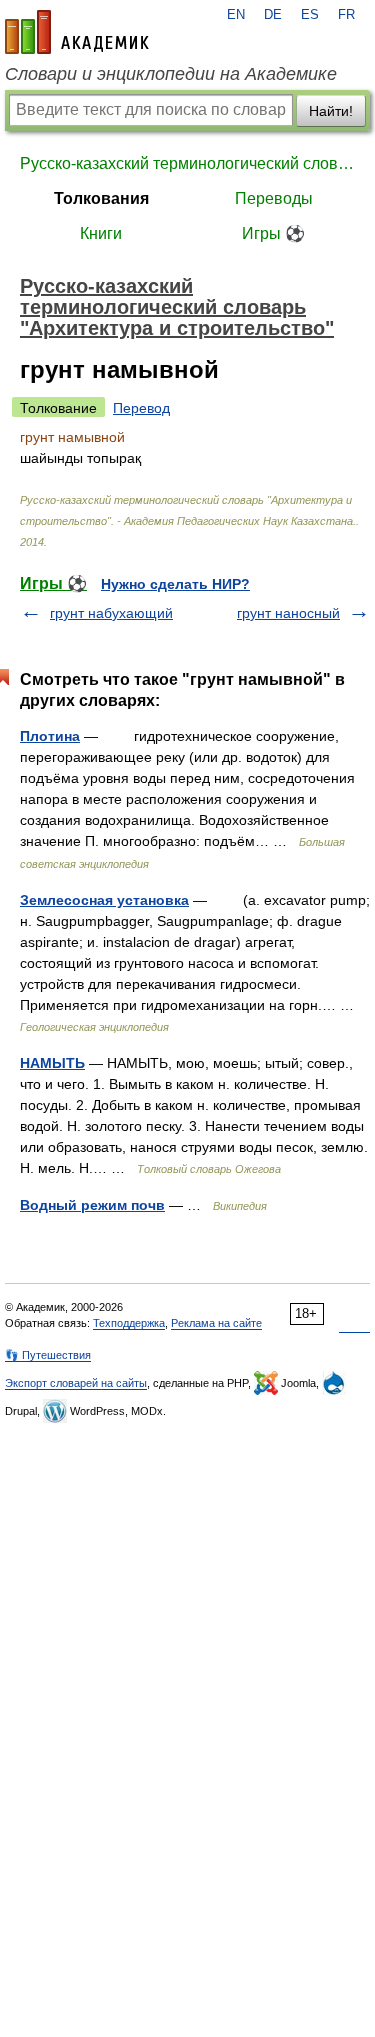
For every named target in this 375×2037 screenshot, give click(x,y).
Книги (101, 233)
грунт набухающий (111, 613)
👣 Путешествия (48, 1355)
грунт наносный (288, 613)
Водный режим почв (92, 1205)
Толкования (101, 198)
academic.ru (77, 32)
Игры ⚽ (273, 233)
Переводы (274, 198)
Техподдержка (129, 1323)
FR (346, 15)
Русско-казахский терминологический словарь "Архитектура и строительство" (187, 163)
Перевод (141, 408)
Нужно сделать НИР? (175, 584)
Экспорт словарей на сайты (76, 1383)
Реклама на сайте (216, 1323)
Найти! (331, 111)
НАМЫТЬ (52, 1063)
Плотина (50, 736)
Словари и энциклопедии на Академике (171, 74)
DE (273, 15)
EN (236, 15)
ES (310, 15)
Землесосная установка (104, 900)
